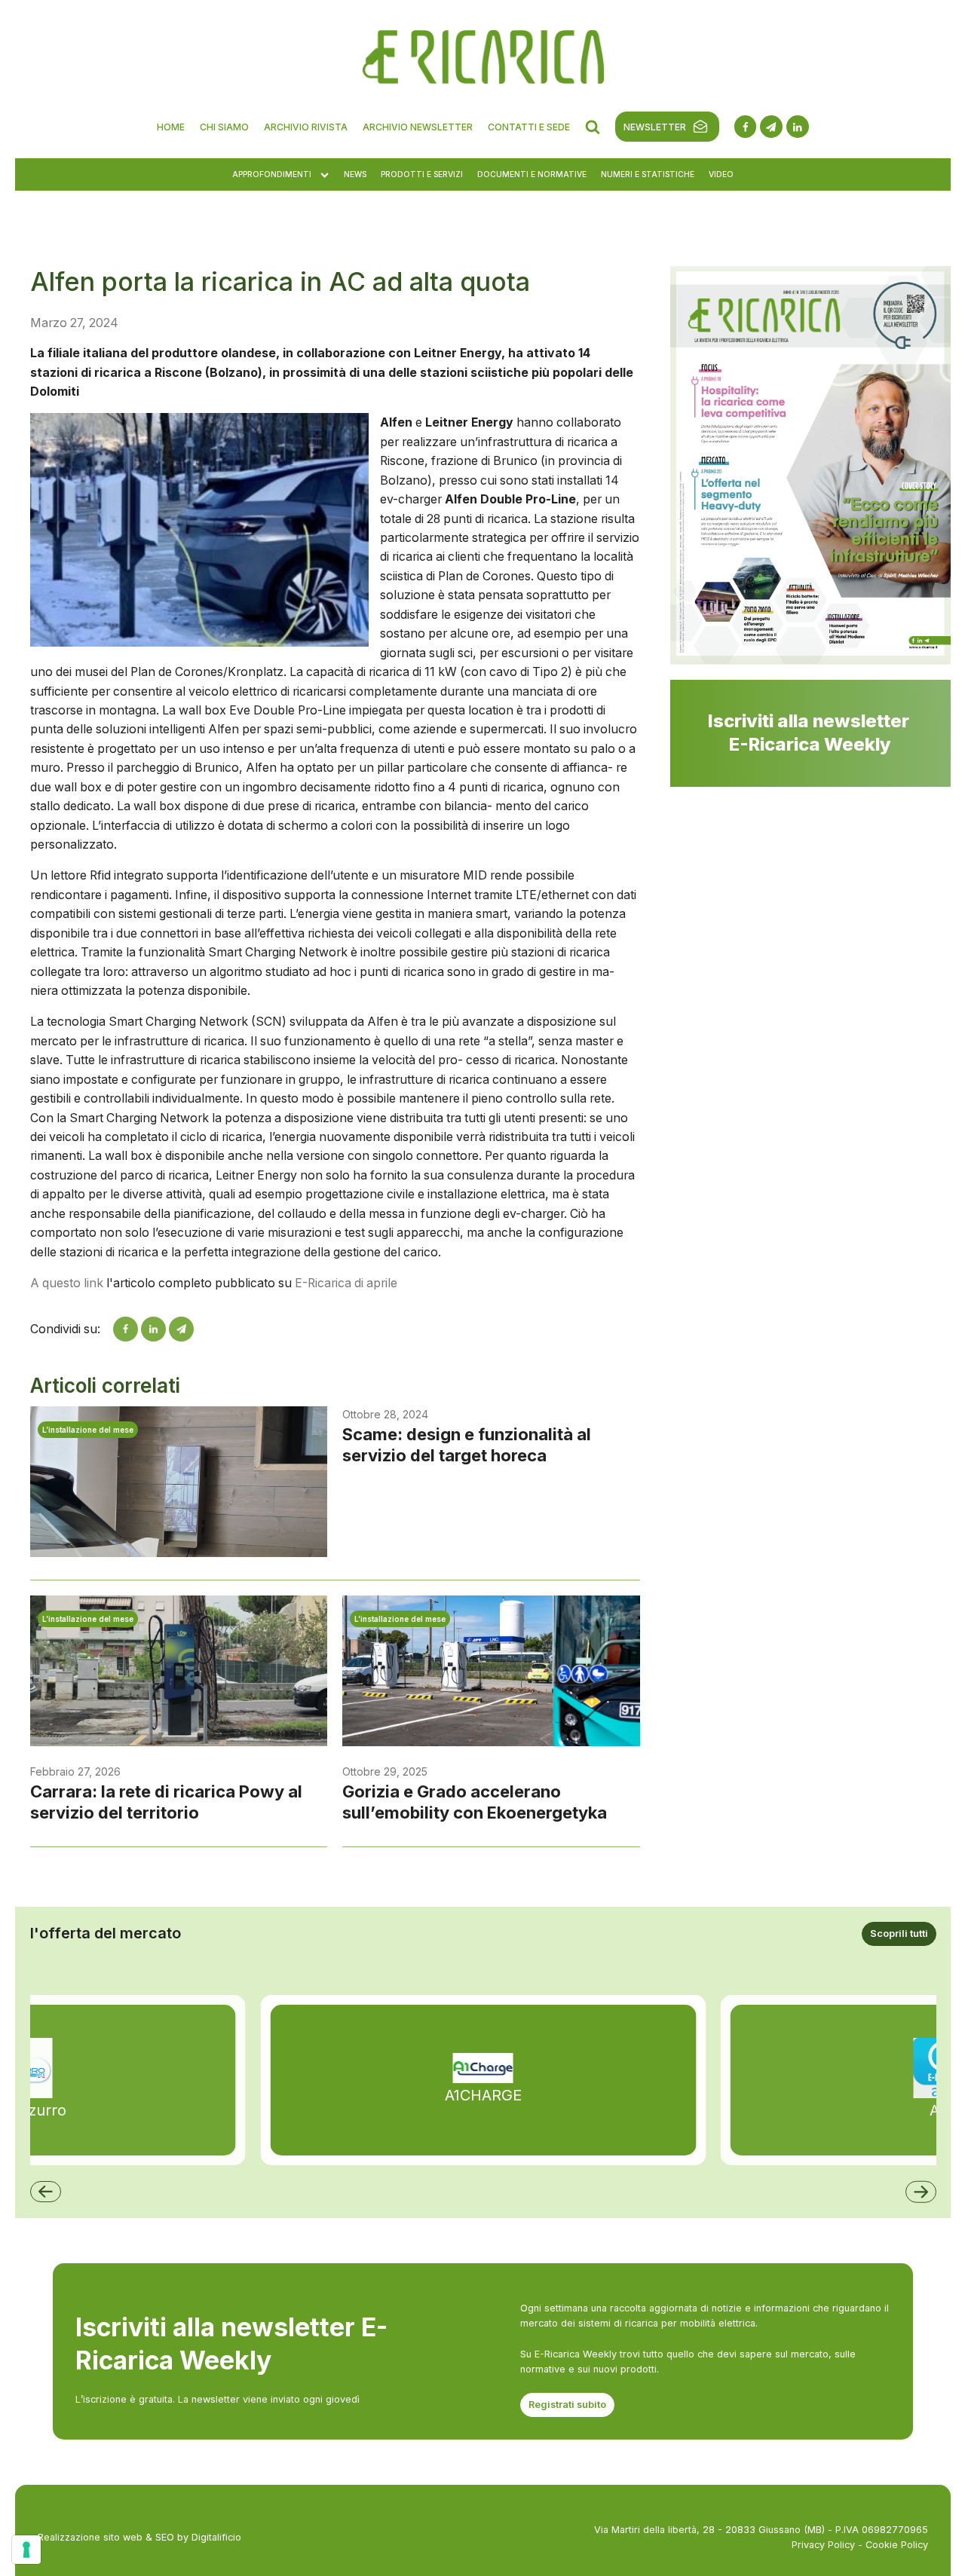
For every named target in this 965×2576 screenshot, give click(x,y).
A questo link (67, 1283)
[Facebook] (126, 1329)
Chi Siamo (224, 127)
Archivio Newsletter (418, 127)
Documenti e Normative (532, 174)
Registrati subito (567, 2405)
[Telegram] (181, 1329)
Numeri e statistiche (648, 174)
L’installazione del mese (88, 1430)
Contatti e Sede (529, 127)
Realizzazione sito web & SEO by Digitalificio (139, 2537)
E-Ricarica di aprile (346, 1283)
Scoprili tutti (899, 1934)
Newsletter (655, 127)
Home (171, 127)
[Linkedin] (153, 1329)
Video (721, 174)
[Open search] (593, 127)
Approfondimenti (272, 174)
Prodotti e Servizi (422, 174)
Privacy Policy (823, 2545)
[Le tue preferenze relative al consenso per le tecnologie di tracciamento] (26, 2550)
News (355, 174)
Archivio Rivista (306, 127)
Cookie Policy (897, 2545)
